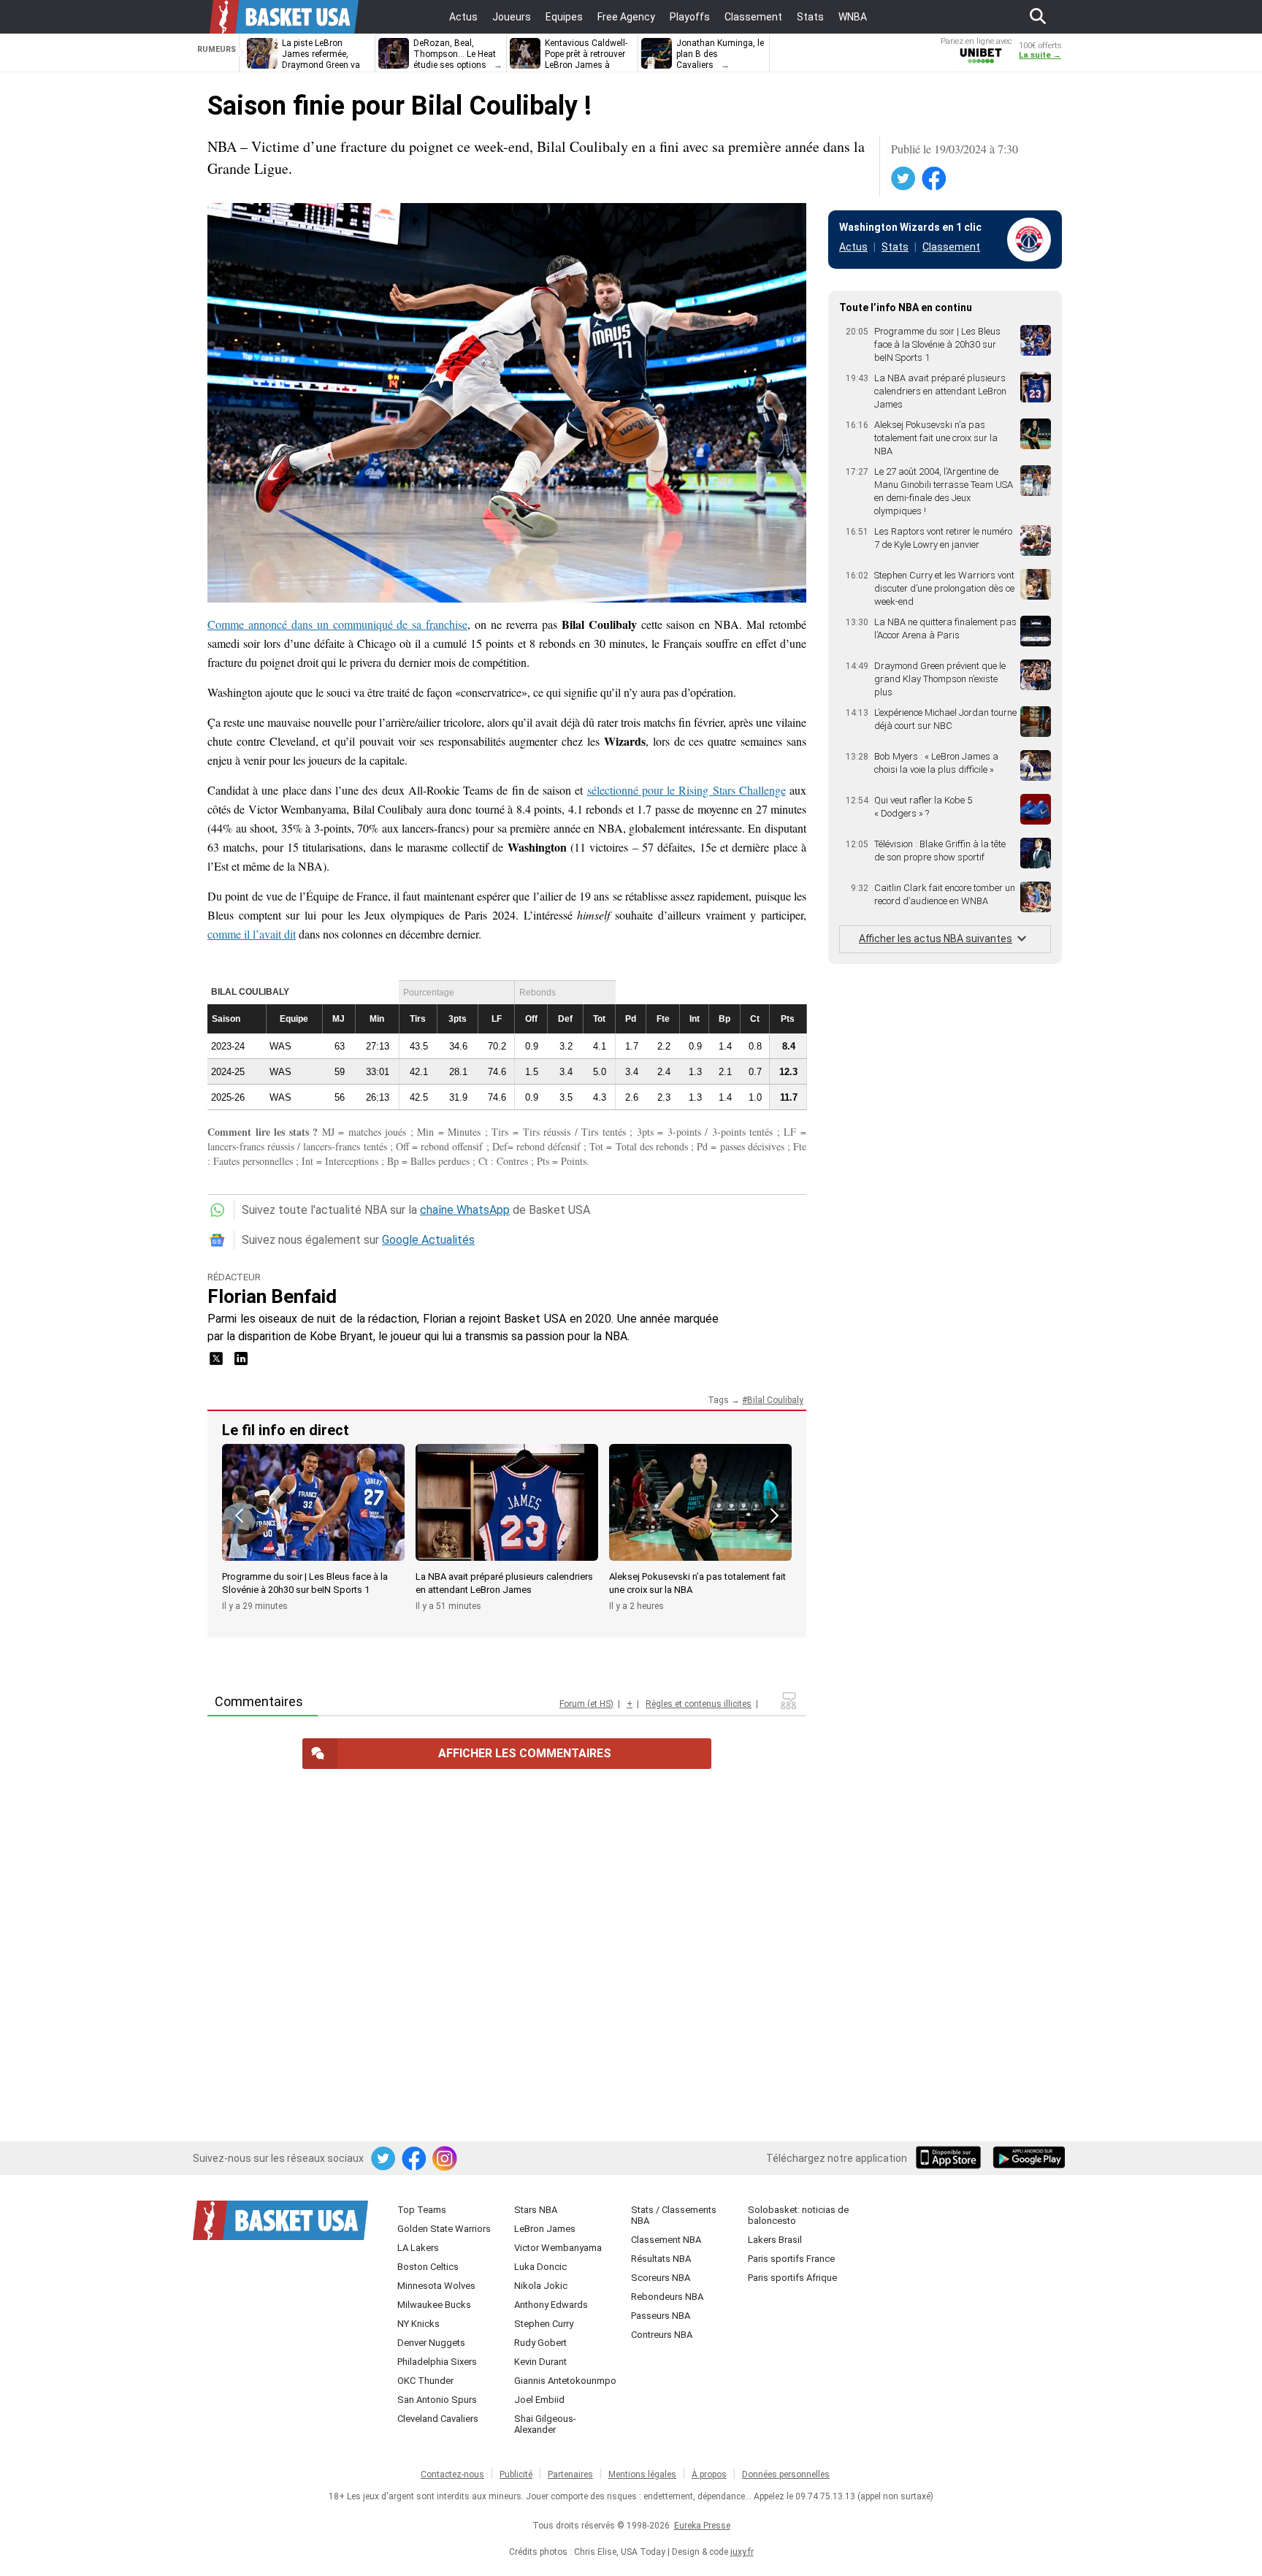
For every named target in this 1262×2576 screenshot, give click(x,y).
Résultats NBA (661, 2259)
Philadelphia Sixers (437, 2362)
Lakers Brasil (775, 2240)
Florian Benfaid (272, 1296)
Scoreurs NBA (661, 2278)
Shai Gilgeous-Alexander (545, 2424)
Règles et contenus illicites (699, 1704)
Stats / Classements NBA (674, 2215)
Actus (853, 247)
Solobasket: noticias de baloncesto (798, 2215)
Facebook (935, 179)
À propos (709, 2474)
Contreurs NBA (662, 2335)
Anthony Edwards (551, 2305)
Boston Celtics (428, 2267)
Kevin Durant (540, 2362)
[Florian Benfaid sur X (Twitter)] (218, 1363)
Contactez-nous (452, 2474)
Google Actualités (428, 1240)
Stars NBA (536, 2210)
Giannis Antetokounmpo (565, 2381)
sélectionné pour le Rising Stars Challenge (687, 790)
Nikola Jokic (541, 2286)
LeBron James (545, 2229)
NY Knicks (418, 2324)
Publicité (516, 2474)
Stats (895, 247)
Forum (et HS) (586, 1704)
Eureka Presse (702, 2526)
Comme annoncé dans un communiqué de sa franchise (337, 624)
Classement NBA (666, 2240)
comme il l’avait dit (252, 934)
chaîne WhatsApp (465, 1210)
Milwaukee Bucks (434, 2305)
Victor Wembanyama (558, 2248)
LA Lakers (418, 2248)
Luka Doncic (540, 2267)
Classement (951, 247)
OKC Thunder (425, 2381)
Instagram (445, 2159)
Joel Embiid (539, 2400)
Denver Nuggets (431, 2343)
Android (1028, 2159)
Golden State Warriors (444, 2229)
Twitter (904, 179)
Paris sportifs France (791, 2259)
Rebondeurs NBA (667, 2297)
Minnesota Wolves (436, 2286)
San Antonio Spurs (437, 2400)
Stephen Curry (544, 2324)
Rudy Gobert (540, 2343)
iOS (951, 2159)
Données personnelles (786, 2474)
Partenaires (570, 2474)
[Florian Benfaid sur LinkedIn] (241, 1363)
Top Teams (422, 2210)
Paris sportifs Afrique (792, 2278)
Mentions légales (642, 2474)
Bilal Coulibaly (775, 1400)
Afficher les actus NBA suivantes (936, 939)
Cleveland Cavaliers (438, 2419)
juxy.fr (742, 2552)
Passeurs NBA (661, 2316)
